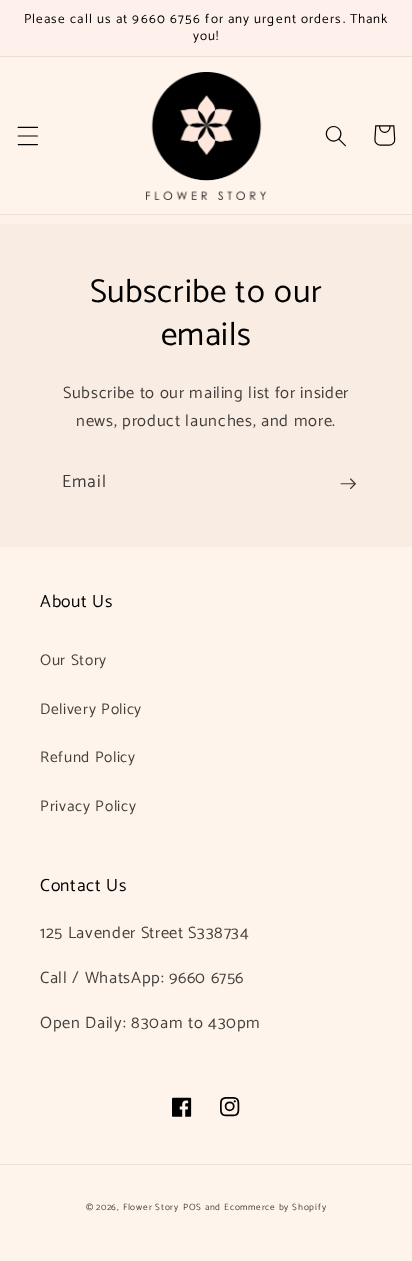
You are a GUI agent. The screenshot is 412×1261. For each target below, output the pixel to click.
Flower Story (151, 1207)
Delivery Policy (91, 709)
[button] (27, 135)
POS (192, 1207)
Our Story (73, 660)
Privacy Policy (88, 806)
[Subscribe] (348, 484)
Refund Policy (88, 757)
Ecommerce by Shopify (275, 1207)
